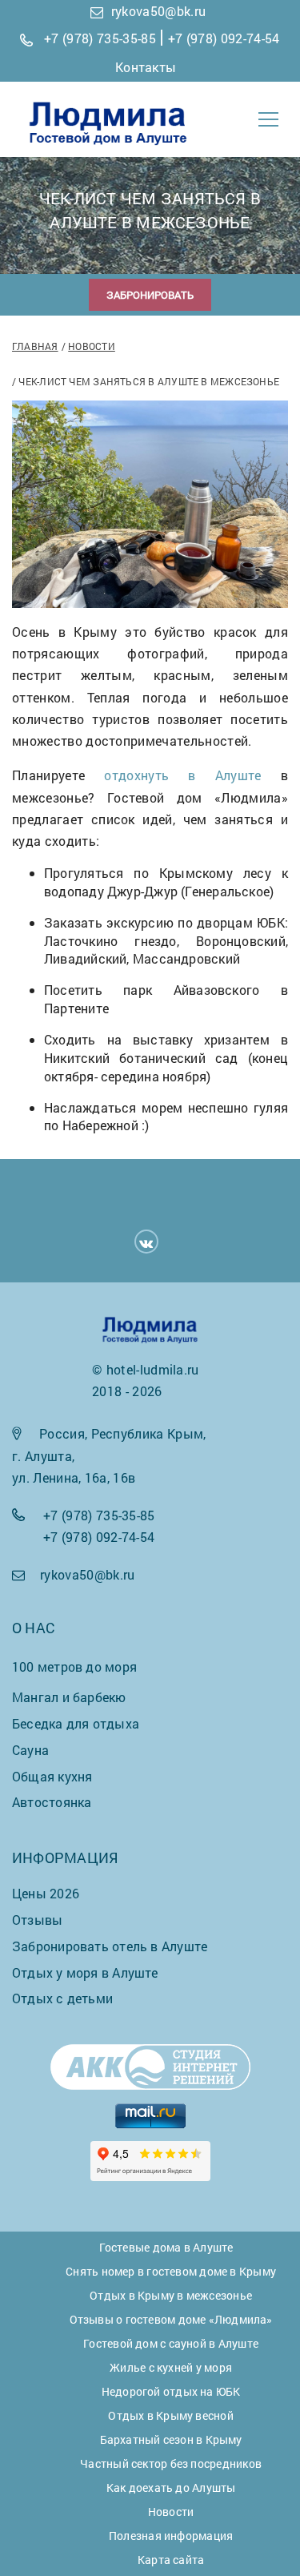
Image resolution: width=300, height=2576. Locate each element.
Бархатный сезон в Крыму (171, 2439)
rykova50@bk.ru (158, 11)
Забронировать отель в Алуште (110, 1946)
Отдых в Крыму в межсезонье (171, 2295)
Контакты (146, 67)
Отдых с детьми (62, 1998)
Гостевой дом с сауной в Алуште (171, 2343)
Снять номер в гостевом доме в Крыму (171, 2271)
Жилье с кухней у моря (171, 2367)
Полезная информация (171, 2536)
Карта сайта (171, 2560)
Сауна (30, 1750)
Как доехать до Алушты (171, 2487)
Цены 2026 (46, 1893)
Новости (92, 346)
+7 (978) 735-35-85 (100, 38)
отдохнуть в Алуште (182, 775)
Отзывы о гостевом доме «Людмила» (171, 2319)
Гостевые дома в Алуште (166, 2247)
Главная (35, 346)
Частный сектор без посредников (171, 2463)
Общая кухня (52, 1776)
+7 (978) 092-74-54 (224, 38)
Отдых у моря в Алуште (85, 1972)
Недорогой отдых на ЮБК (171, 2391)
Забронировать (150, 295)
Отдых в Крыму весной (170, 2415)
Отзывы (37, 1920)
